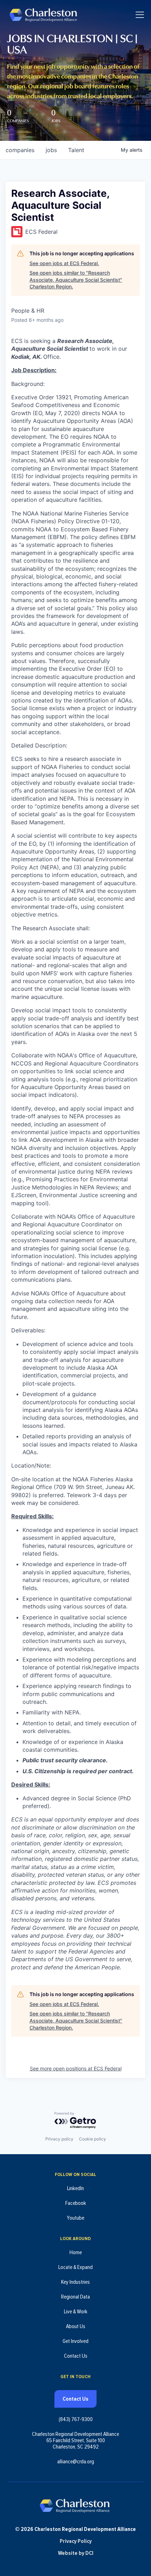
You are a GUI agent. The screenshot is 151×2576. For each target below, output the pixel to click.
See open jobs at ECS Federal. (64, 263)
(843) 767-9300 (76, 2419)
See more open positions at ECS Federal (76, 2068)
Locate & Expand (75, 2267)
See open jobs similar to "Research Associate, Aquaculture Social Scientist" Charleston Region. (76, 280)
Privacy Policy (76, 2541)
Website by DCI (76, 2553)
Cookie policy (93, 2139)
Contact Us (76, 2356)
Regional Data (75, 2297)
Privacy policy (59, 2139)
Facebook (76, 2203)
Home (76, 2252)
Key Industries (75, 2282)
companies (20, 150)
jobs (51, 150)
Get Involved (75, 2341)
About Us (76, 2326)
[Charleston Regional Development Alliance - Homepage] (43, 15)
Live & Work (76, 2312)
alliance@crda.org (76, 2462)
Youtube (75, 2218)
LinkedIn (75, 2188)
